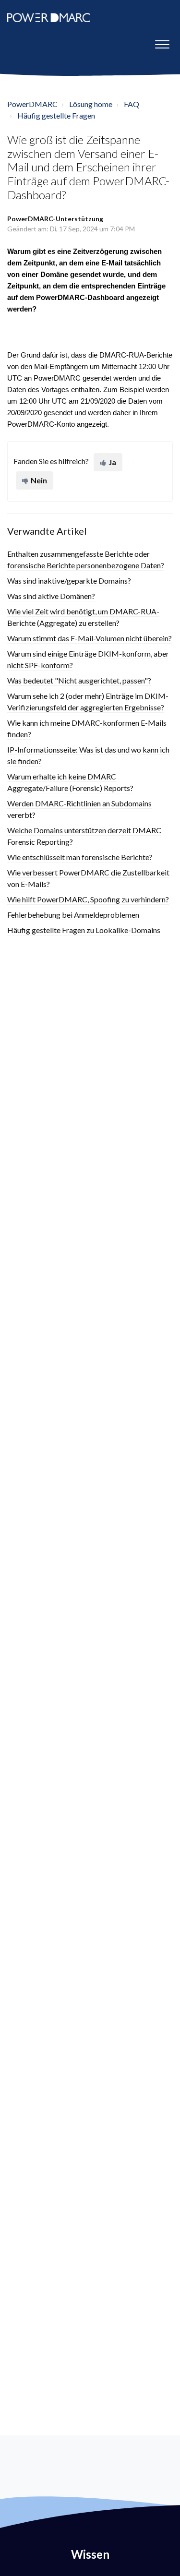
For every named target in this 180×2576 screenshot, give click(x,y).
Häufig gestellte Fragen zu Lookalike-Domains (84, 930)
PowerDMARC (32, 104)
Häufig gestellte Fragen (56, 115)
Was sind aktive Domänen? (51, 596)
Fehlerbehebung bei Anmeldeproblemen (73, 915)
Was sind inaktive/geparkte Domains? (69, 581)
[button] (162, 42)
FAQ (132, 104)
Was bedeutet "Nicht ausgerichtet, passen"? (79, 680)
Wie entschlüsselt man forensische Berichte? (80, 857)
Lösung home (91, 104)
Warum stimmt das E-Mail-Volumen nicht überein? (90, 638)
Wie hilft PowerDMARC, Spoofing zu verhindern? (88, 899)
